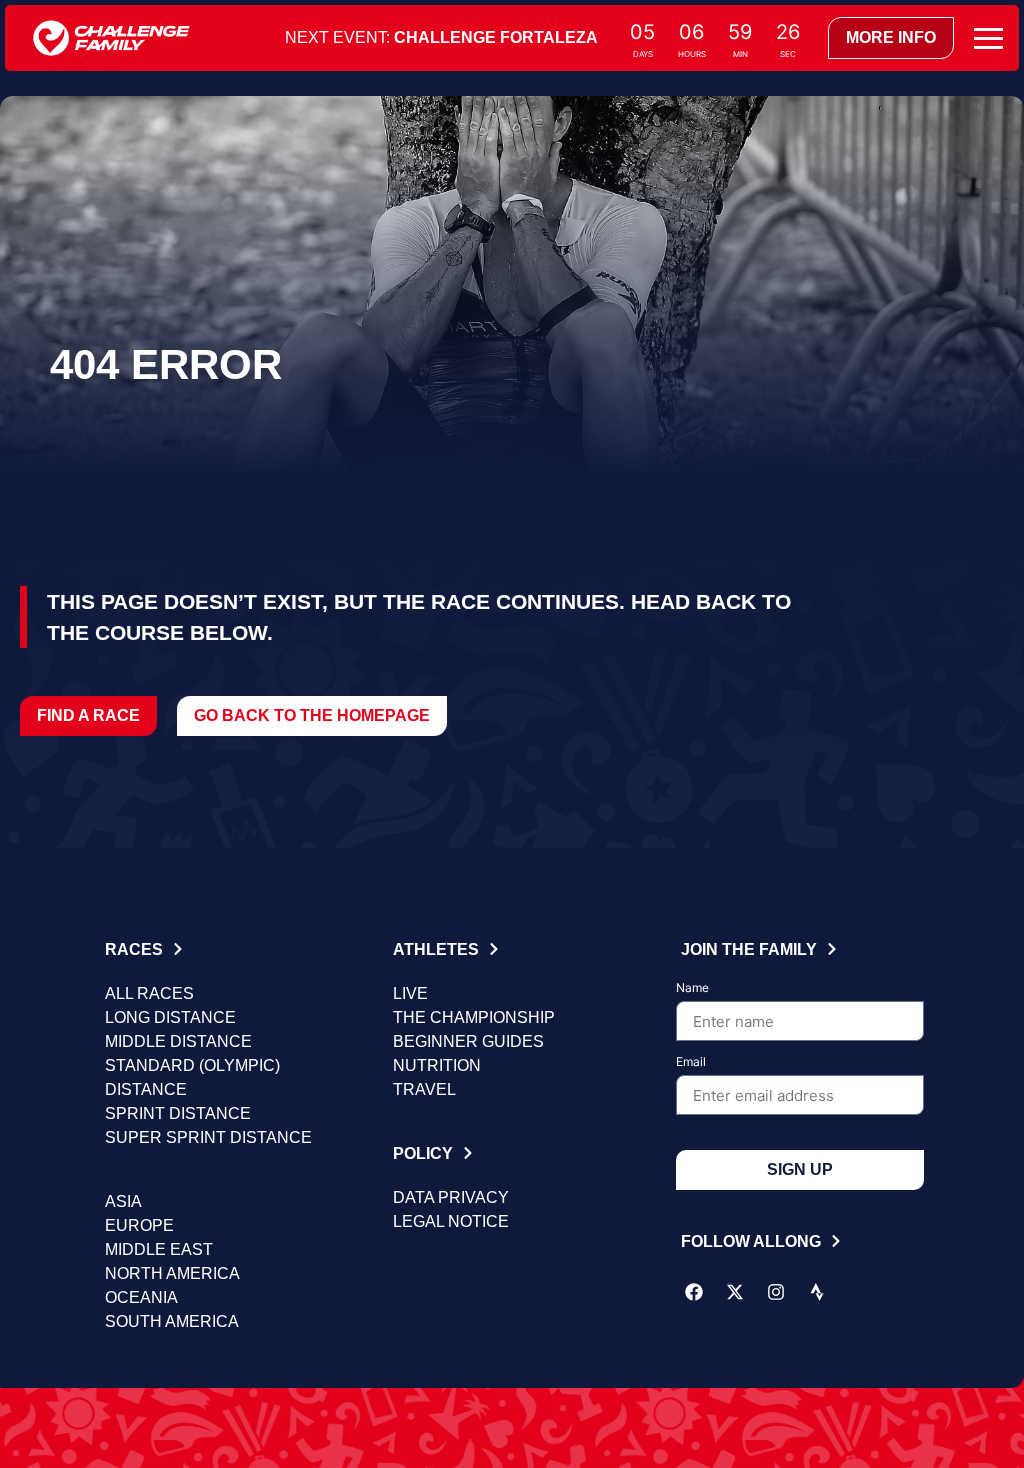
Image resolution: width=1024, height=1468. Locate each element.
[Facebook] (694, 1292)
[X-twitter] (735, 1292)
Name (692, 988)
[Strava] (817, 1292)
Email (691, 1062)
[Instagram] (776, 1292)
